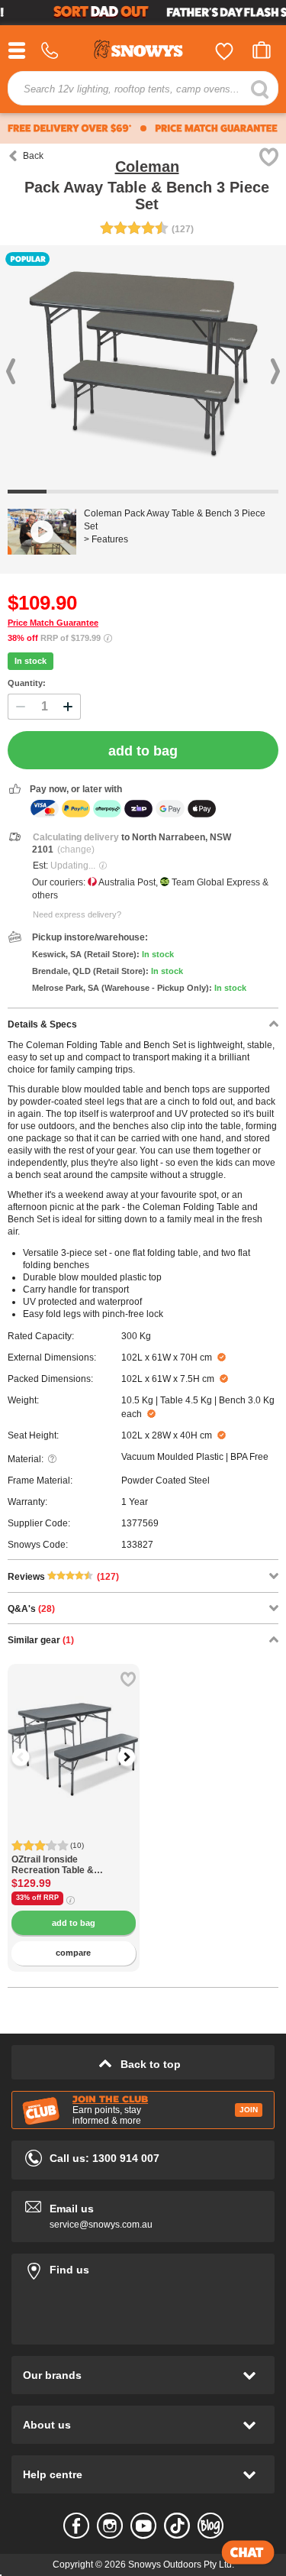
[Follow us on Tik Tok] (177, 2526)
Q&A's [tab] (31, 1609)
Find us (143, 2267)
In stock (31, 661)
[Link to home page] (143, 52)
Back (33, 156)
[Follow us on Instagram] (110, 2526)
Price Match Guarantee (53, 623)
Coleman (147, 167)
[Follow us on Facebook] (76, 2526)
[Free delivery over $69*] (70, 128)
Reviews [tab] (63, 1577)
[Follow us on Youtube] (143, 2526)
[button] (31, 1757)
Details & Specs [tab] (42, 1024)
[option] (74, 1730)
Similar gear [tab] (41, 1640)
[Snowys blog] (210, 2526)
